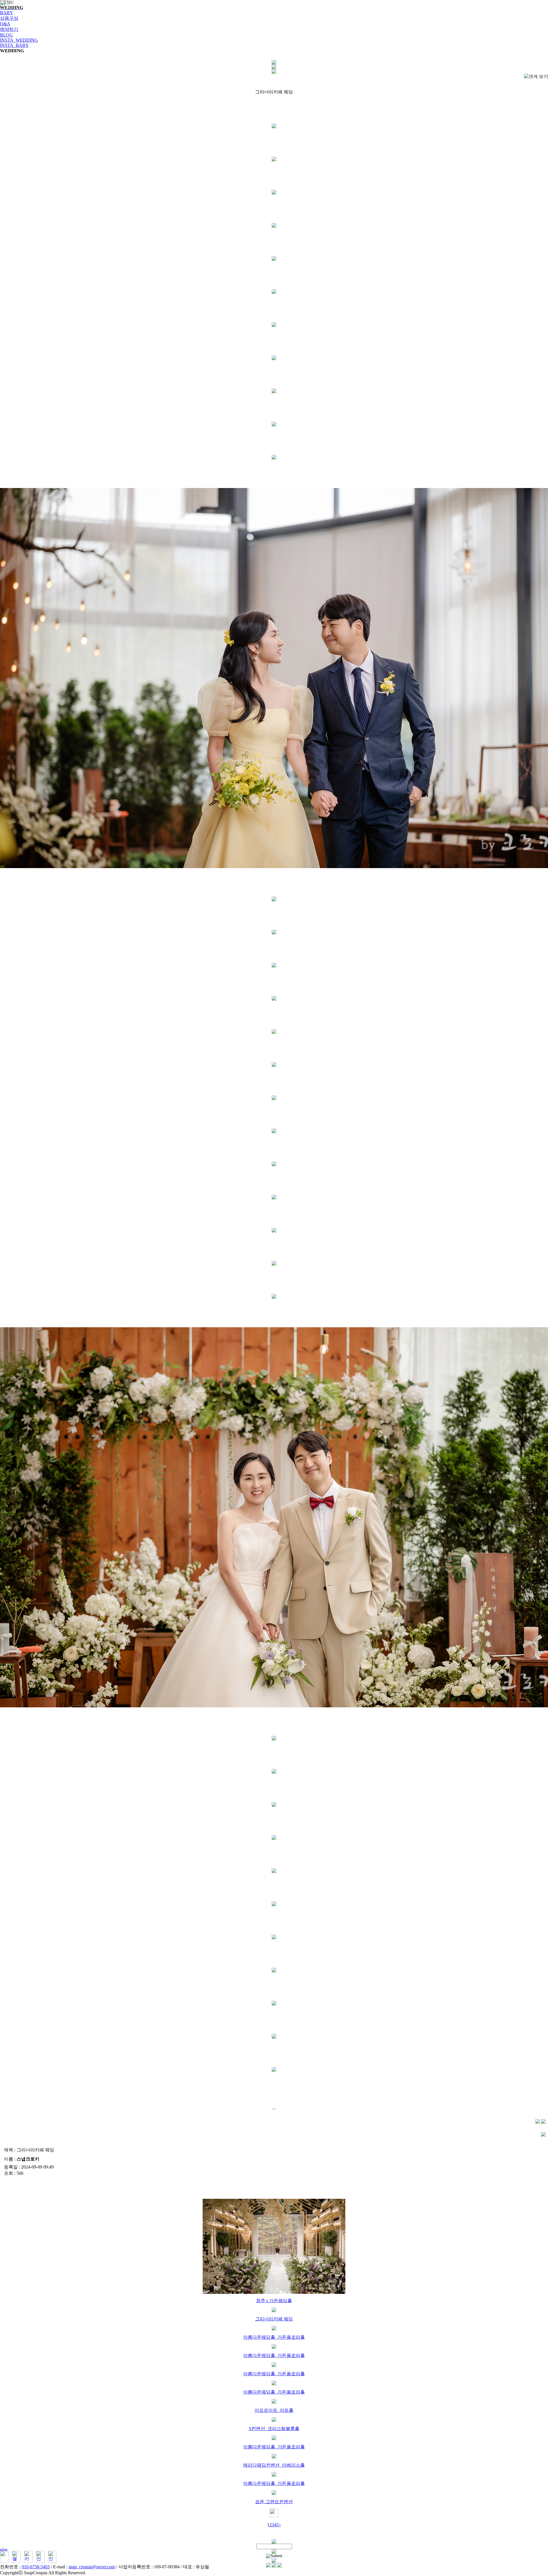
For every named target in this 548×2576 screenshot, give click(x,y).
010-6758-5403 (36, 2567)
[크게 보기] (536, 77)
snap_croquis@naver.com (92, 2567)
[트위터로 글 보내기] (543, 2122)
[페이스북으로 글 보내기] (538, 2122)
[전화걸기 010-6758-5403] (4, 2561)
